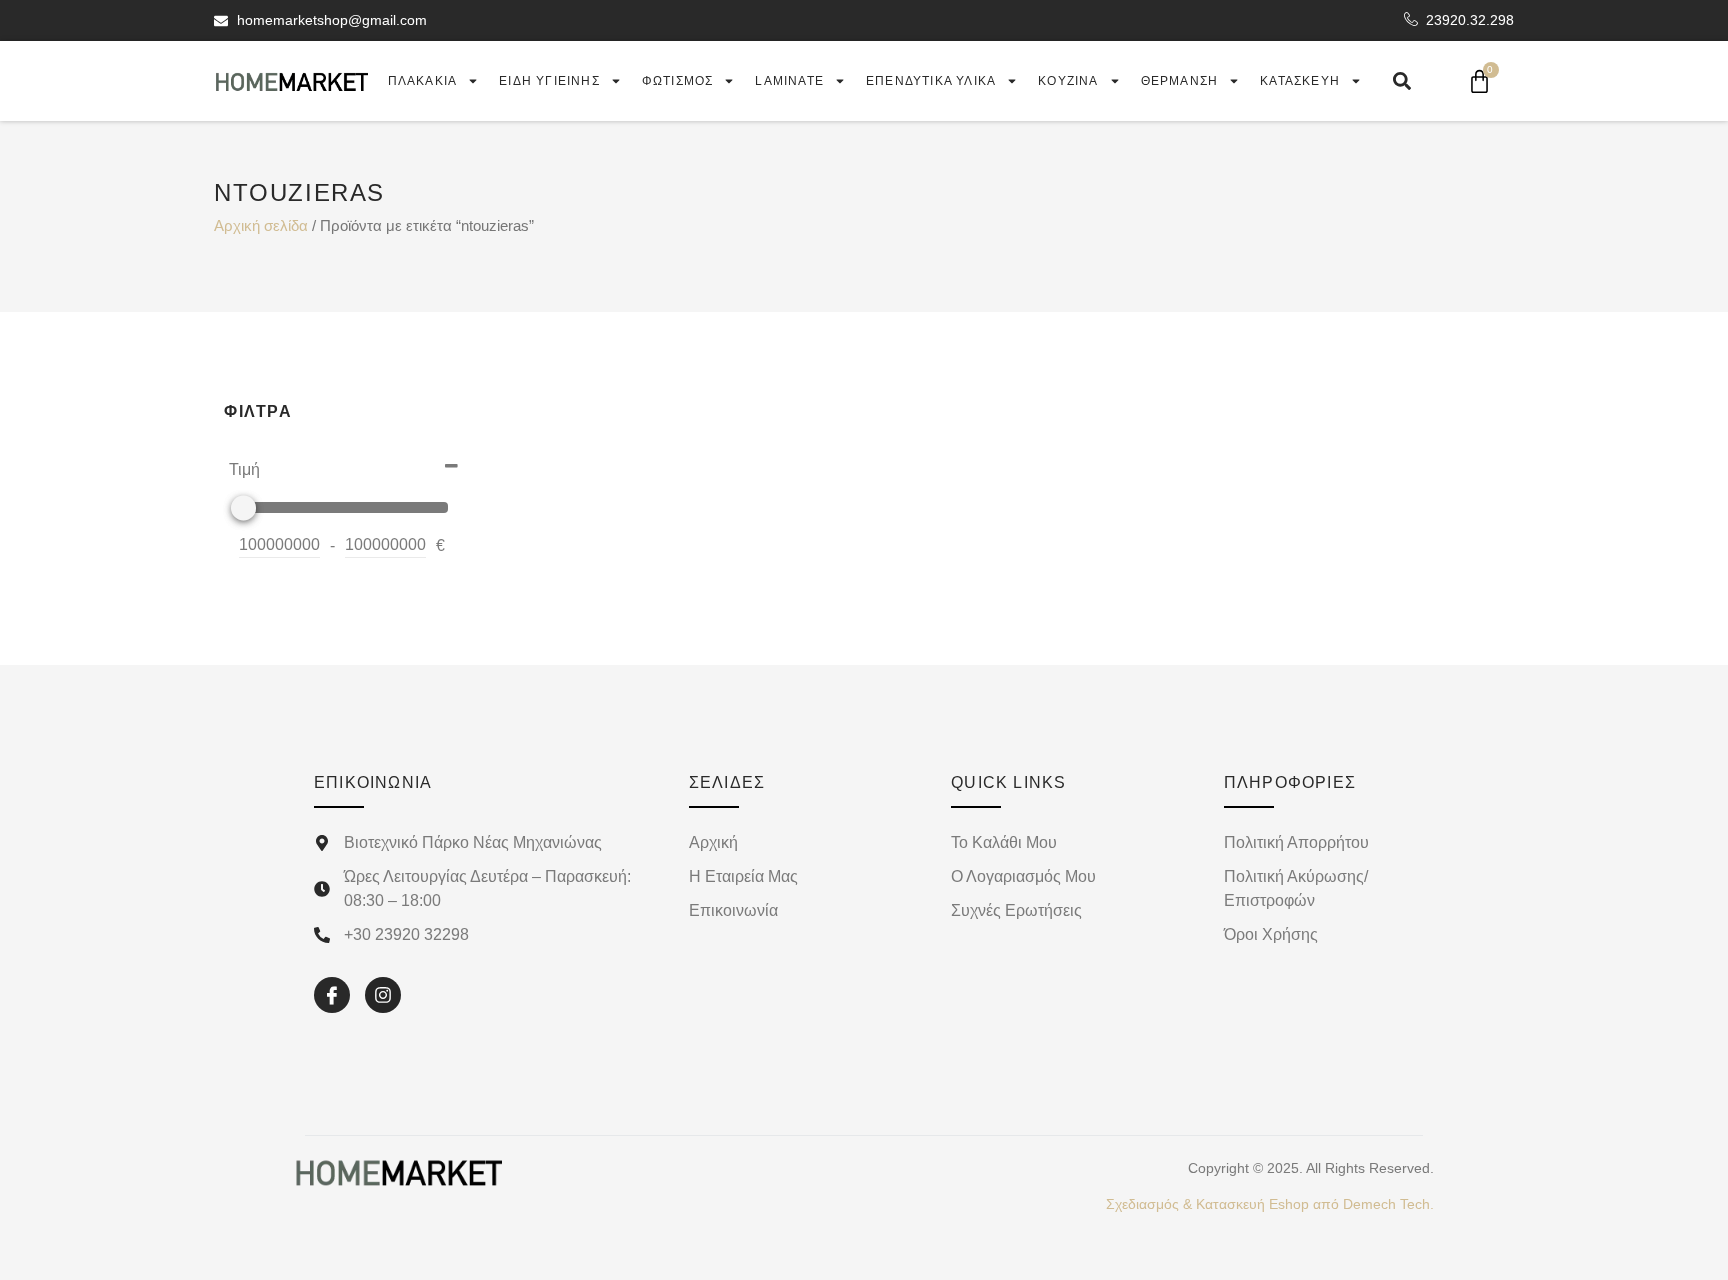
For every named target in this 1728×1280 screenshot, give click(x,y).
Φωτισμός (678, 81)
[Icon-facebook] (332, 995)
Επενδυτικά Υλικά (931, 81)
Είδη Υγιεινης (549, 81)
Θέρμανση (1180, 81)
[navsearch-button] (1402, 81)
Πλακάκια (423, 81)
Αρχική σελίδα (261, 226)
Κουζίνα (1068, 81)
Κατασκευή (1300, 81)
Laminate (789, 81)
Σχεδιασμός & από (1270, 1204)
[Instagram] (383, 995)
